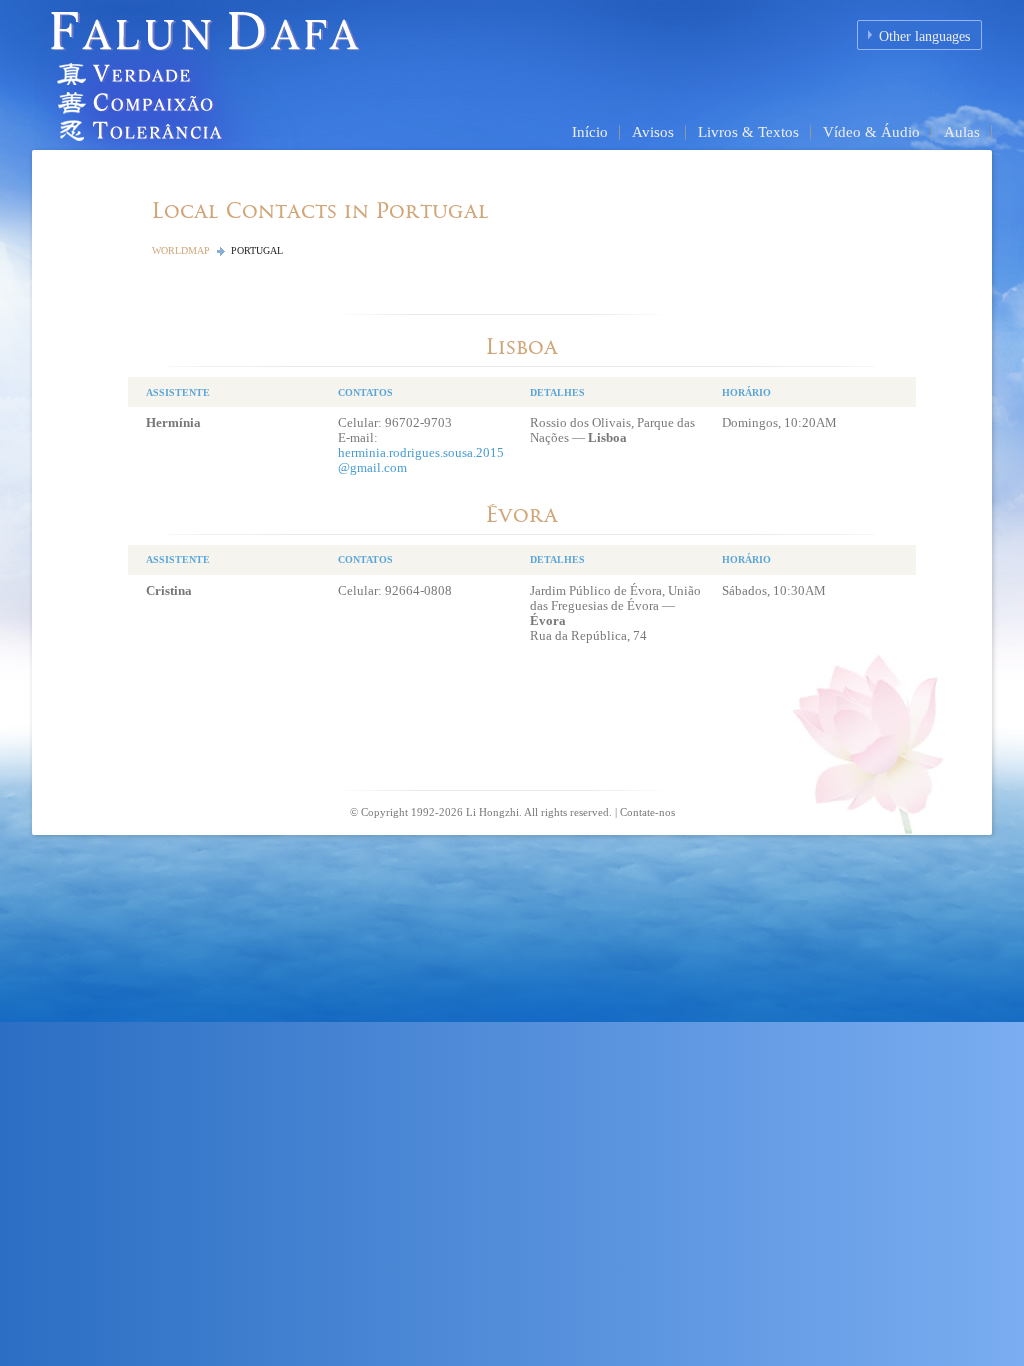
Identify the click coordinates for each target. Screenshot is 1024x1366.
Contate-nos (647, 812)
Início (590, 132)
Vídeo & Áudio (871, 132)
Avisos (653, 132)
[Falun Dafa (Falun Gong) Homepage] (257, 73)
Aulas (962, 132)
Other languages (924, 36)
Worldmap (181, 250)
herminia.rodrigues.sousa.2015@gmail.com (421, 460)
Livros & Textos (748, 132)
